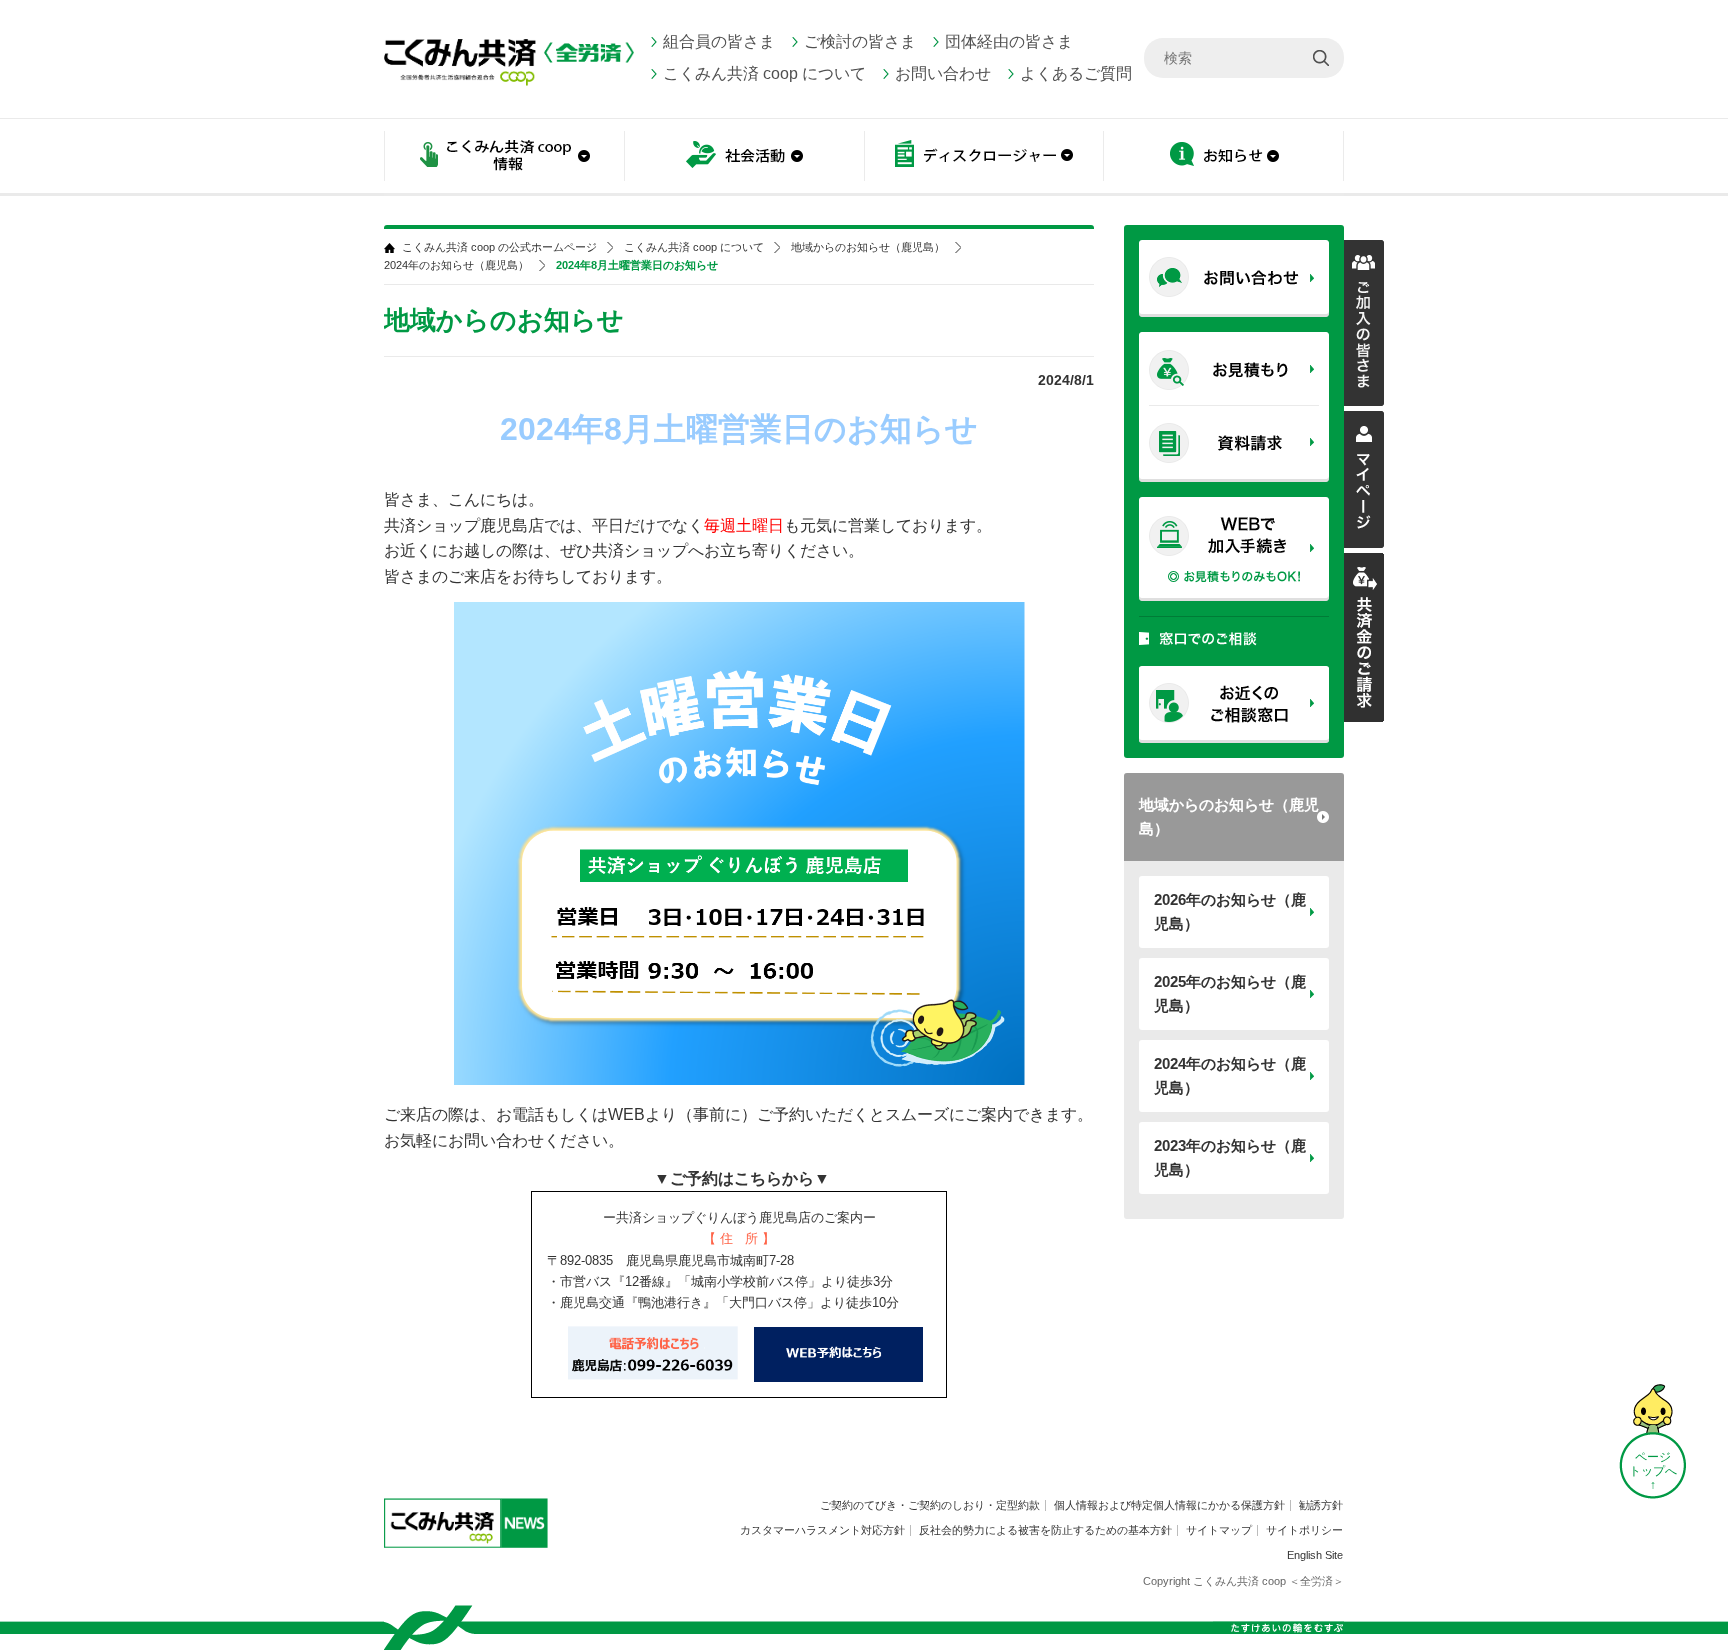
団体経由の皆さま (1009, 41)
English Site (1315, 1555)
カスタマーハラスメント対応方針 (822, 1530)
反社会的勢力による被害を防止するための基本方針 (1045, 1530)
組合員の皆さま (719, 41)
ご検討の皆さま (860, 41)
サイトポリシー (1304, 1530)
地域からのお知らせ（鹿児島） (1229, 816)
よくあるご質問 (1076, 73)
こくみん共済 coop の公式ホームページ (499, 247)
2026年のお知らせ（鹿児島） (1230, 911)
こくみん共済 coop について (764, 73)
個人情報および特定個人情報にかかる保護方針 (1169, 1505)
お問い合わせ (943, 73)
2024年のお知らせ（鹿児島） (1230, 1075)
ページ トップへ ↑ (1653, 1471)
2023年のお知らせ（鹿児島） (1230, 1157)
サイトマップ (1219, 1530)
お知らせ (1224, 157)
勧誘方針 (1321, 1505)
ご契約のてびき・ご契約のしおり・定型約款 (930, 1505)
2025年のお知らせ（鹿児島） (1230, 993)
